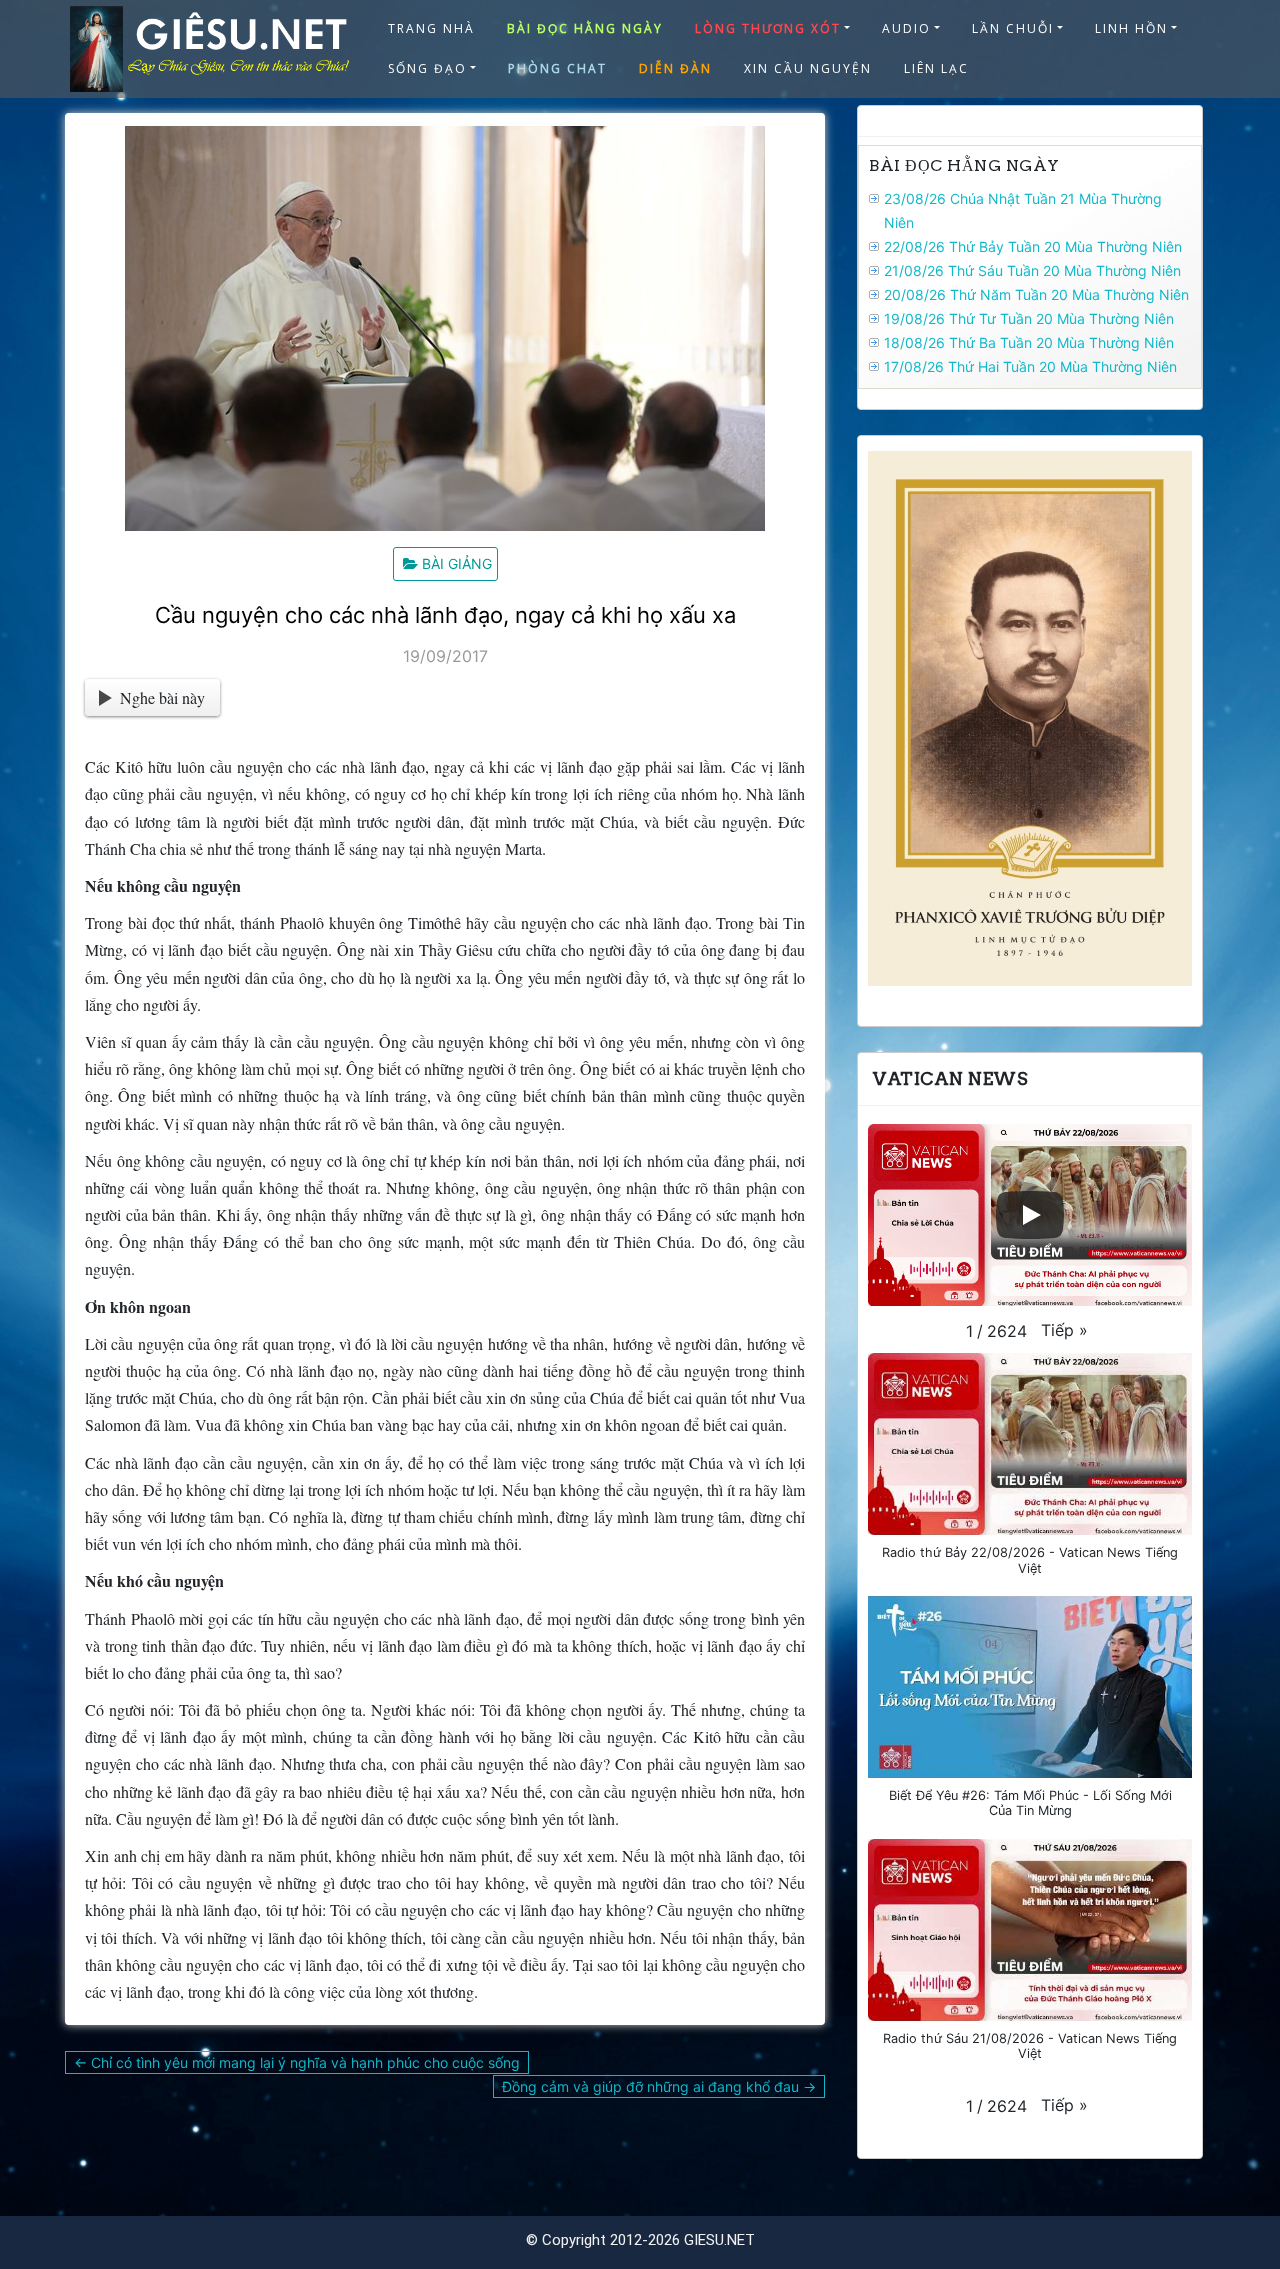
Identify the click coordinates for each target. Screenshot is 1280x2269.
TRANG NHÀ (431, 28)
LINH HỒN (1131, 28)
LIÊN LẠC (936, 68)
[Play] (1030, 1215)
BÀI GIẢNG (457, 563)
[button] (1064, 1330)
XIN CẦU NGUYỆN (808, 68)
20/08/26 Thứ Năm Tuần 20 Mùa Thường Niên (1036, 294)
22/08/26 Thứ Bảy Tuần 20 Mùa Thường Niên (1033, 246)
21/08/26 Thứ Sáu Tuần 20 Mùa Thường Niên (1032, 270)
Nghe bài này (162, 697)
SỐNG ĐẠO (427, 68)
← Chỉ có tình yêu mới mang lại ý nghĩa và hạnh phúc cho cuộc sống (297, 2062)
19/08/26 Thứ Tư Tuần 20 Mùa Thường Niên (1029, 318)
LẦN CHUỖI (1013, 28)
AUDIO (906, 28)
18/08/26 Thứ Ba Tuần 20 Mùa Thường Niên (1029, 342)
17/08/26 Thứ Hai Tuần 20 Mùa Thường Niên (1030, 366)
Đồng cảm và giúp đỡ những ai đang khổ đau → (659, 2086)
